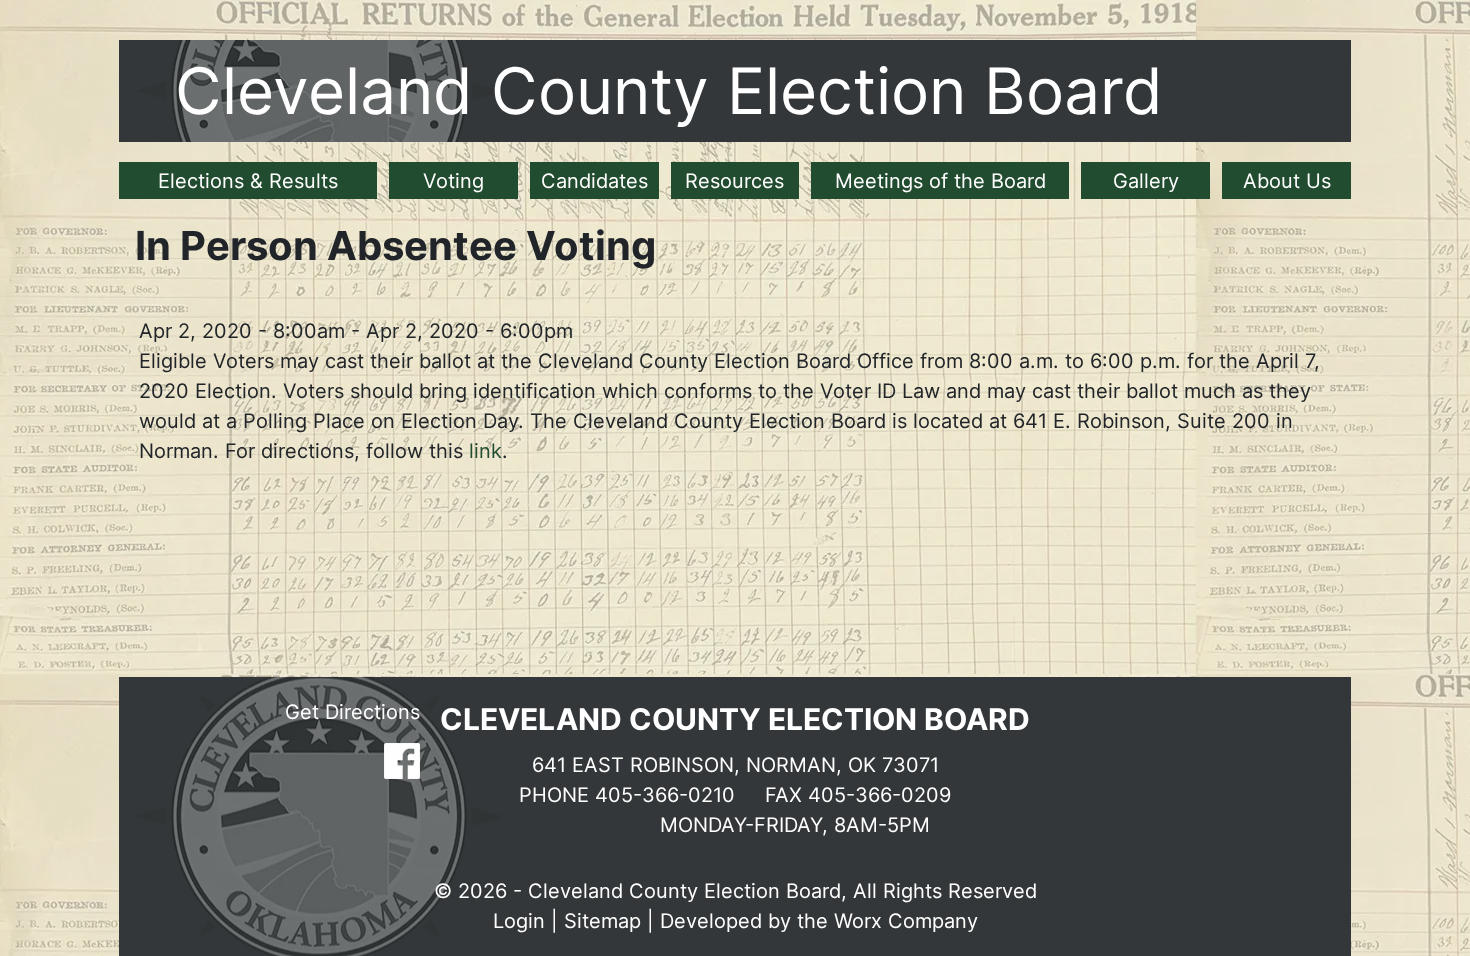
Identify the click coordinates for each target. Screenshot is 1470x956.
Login (519, 921)
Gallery (1146, 181)
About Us (1287, 181)
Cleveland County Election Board (669, 90)
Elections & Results (248, 181)
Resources (734, 181)
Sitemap (602, 921)
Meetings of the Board (940, 181)
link (485, 451)
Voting (453, 181)
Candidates (594, 181)
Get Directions (352, 712)
